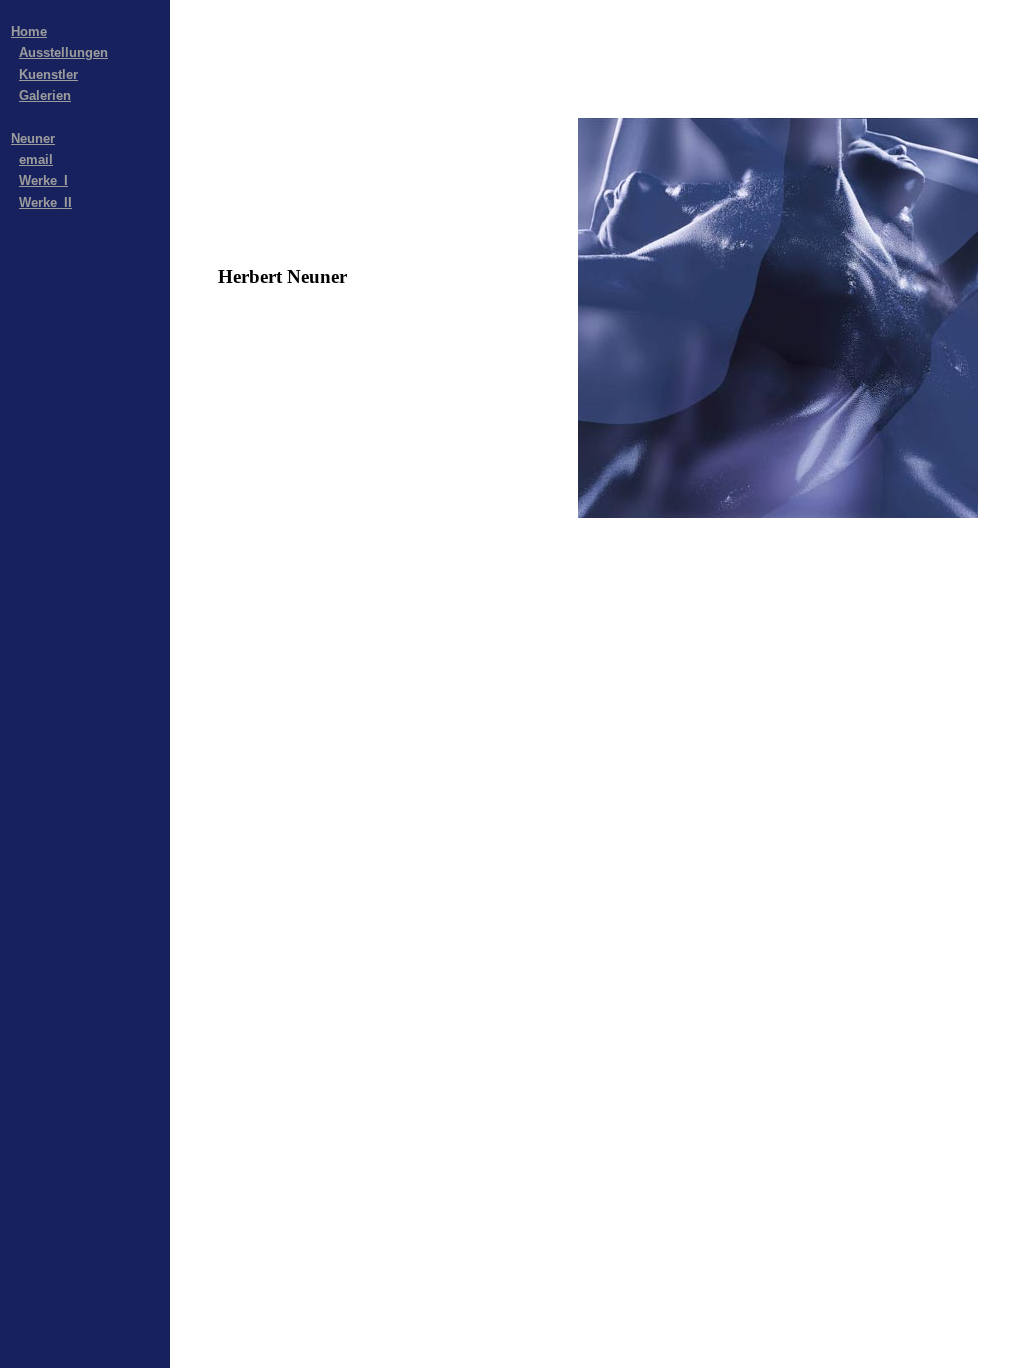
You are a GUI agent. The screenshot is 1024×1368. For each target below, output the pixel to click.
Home (29, 31)
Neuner (33, 138)
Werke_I (43, 180)
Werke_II (45, 202)
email (36, 159)
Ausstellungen (63, 52)
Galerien (45, 95)
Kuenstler (48, 74)
